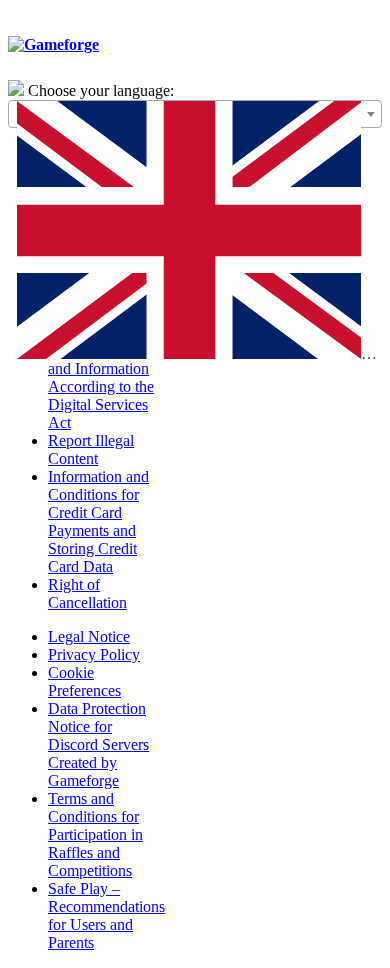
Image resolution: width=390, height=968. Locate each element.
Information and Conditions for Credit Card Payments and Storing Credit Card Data (98, 521)
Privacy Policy (94, 654)
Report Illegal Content (91, 449)
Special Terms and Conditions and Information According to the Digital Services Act (101, 377)
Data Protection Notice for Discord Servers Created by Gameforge (98, 744)
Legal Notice (89, 636)
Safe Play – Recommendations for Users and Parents (106, 915)
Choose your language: (101, 90)
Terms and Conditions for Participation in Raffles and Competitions (95, 834)
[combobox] (195, 114)
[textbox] (195, 234)
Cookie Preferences (84, 681)
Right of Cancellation (87, 593)
